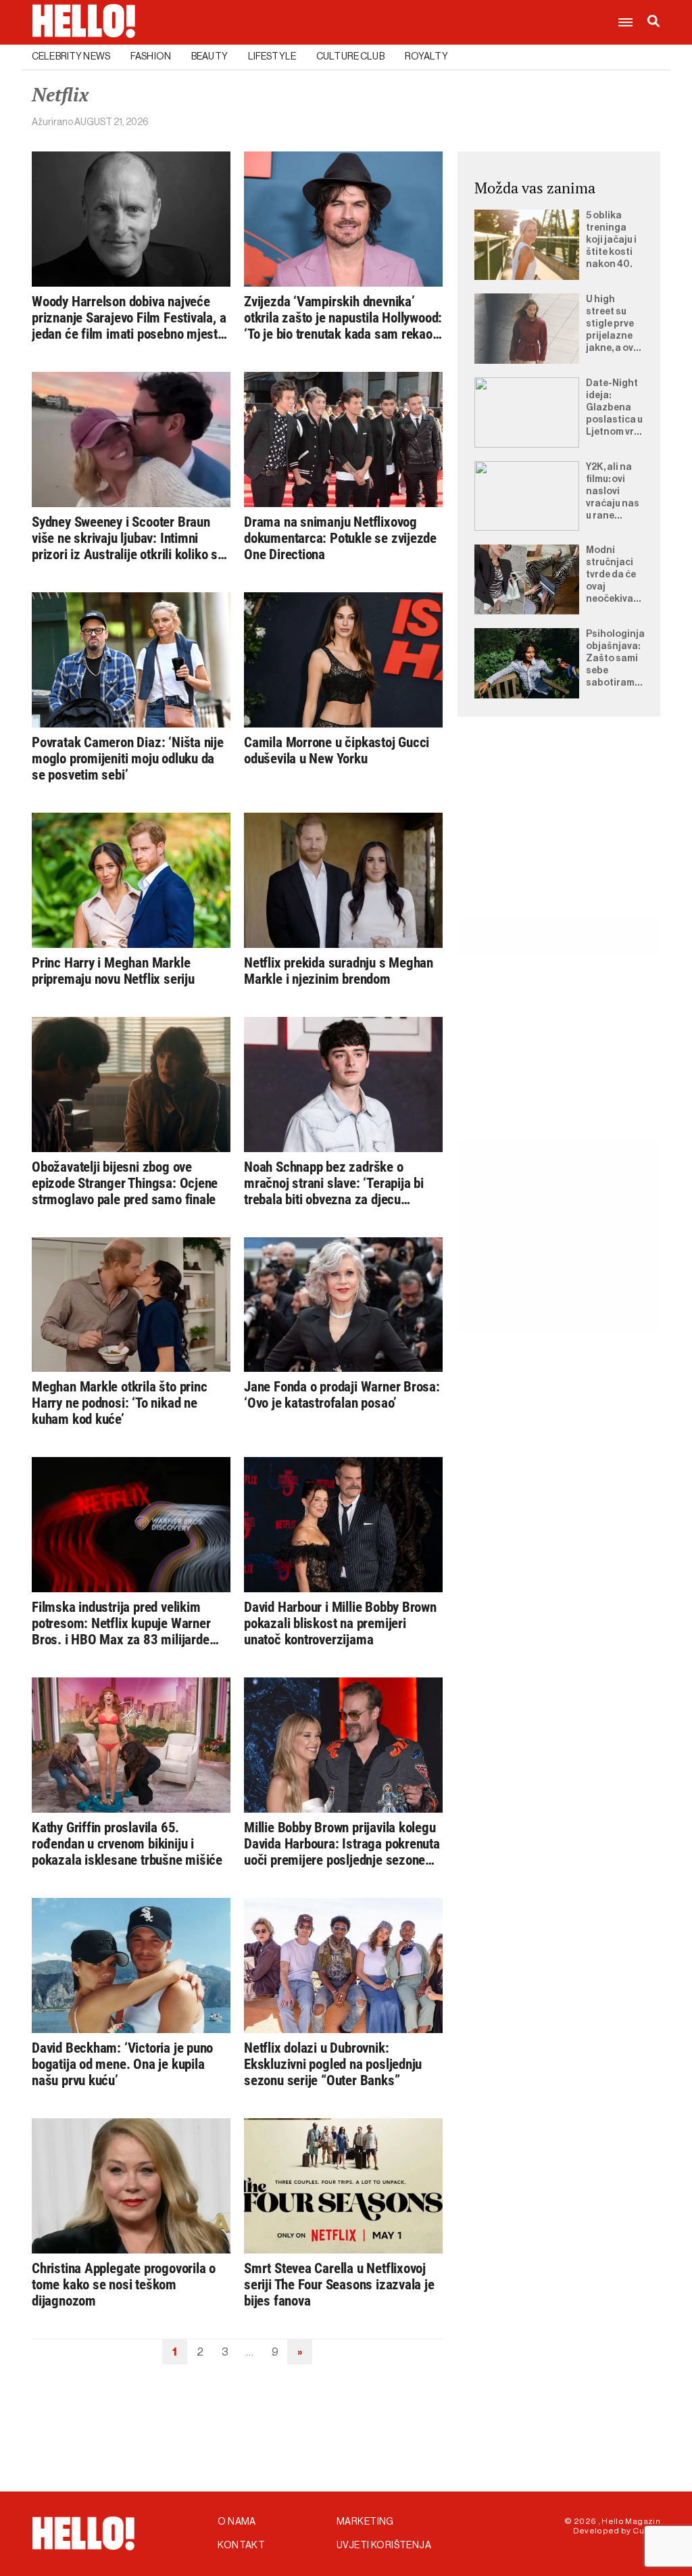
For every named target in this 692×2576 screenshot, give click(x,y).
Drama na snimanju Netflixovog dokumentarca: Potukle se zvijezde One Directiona (340, 538)
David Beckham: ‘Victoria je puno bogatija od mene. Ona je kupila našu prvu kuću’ (122, 2064)
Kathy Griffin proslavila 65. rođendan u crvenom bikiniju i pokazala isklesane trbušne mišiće (127, 1844)
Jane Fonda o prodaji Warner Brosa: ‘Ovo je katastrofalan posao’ (342, 1395)
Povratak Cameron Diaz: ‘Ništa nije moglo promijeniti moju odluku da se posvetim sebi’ (128, 759)
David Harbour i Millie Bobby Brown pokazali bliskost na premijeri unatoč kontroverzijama (340, 1623)
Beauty (209, 57)
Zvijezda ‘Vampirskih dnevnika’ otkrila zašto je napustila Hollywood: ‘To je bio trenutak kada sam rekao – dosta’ (343, 318)
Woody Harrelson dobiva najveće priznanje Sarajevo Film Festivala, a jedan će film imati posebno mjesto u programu (129, 318)
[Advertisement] (559, 832)
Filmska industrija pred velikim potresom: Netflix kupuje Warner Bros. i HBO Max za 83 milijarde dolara (121, 1623)
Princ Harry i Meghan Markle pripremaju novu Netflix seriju (113, 971)
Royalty (426, 57)
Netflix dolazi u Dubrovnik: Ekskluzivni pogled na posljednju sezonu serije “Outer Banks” (333, 2064)
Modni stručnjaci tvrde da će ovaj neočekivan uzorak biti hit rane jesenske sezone (613, 575)
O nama (237, 2522)
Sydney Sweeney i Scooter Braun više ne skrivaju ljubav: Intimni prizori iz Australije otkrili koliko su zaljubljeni (128, 538)
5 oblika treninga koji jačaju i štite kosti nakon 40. (611, 240)
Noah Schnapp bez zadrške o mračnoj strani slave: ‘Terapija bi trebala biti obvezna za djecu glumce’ (334, 1183)
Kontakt (241, 2546)
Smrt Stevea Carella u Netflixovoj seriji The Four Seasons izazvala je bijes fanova (339, 2285)
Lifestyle (272, 57)
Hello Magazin (631, 2521)
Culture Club (350, 57)
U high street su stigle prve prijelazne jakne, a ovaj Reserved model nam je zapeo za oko (614, 325)
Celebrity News (71, 57)
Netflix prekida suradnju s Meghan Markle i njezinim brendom (339, 971)
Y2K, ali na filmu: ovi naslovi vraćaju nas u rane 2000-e (613, 492)
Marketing (365, 2522)
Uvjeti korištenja (384, 2546)
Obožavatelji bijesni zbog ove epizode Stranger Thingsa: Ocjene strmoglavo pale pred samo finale (125, 1183)
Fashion (151, 57)
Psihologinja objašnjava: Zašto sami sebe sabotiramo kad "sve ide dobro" (615, 659)
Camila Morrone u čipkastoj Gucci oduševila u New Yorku (337, 750)
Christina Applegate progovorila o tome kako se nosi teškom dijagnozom (124, 2285)
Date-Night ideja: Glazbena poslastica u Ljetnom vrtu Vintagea (615, 408)
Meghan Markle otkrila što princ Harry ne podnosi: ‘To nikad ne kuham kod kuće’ (120, 1403)
